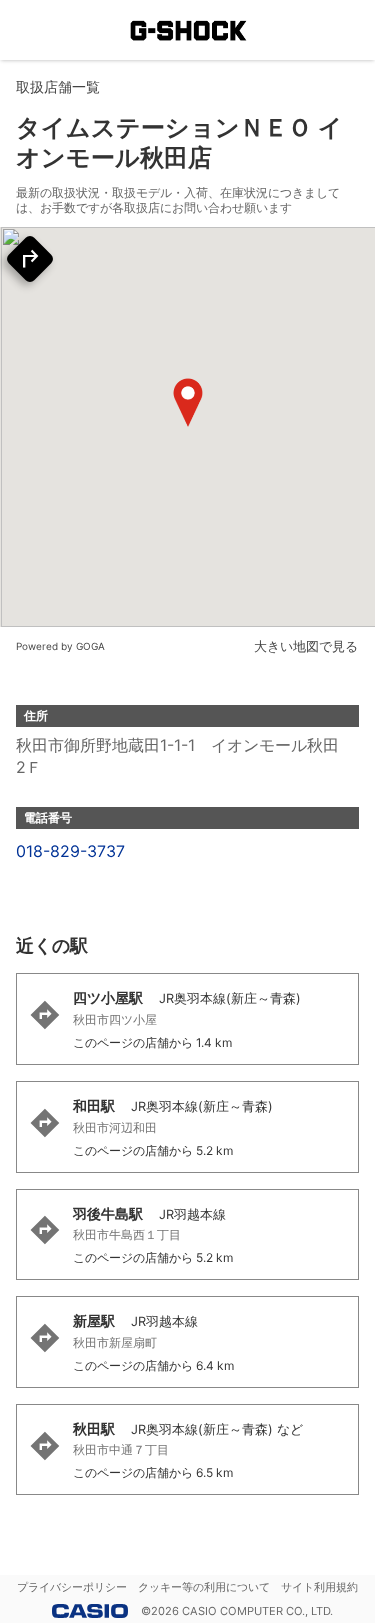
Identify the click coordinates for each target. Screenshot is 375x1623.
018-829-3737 (70, 851)
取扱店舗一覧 (58, 86)
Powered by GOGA (60, 646)
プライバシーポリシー (72, 1587)
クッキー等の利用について (204, 1587)
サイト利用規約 (319, 1587)
